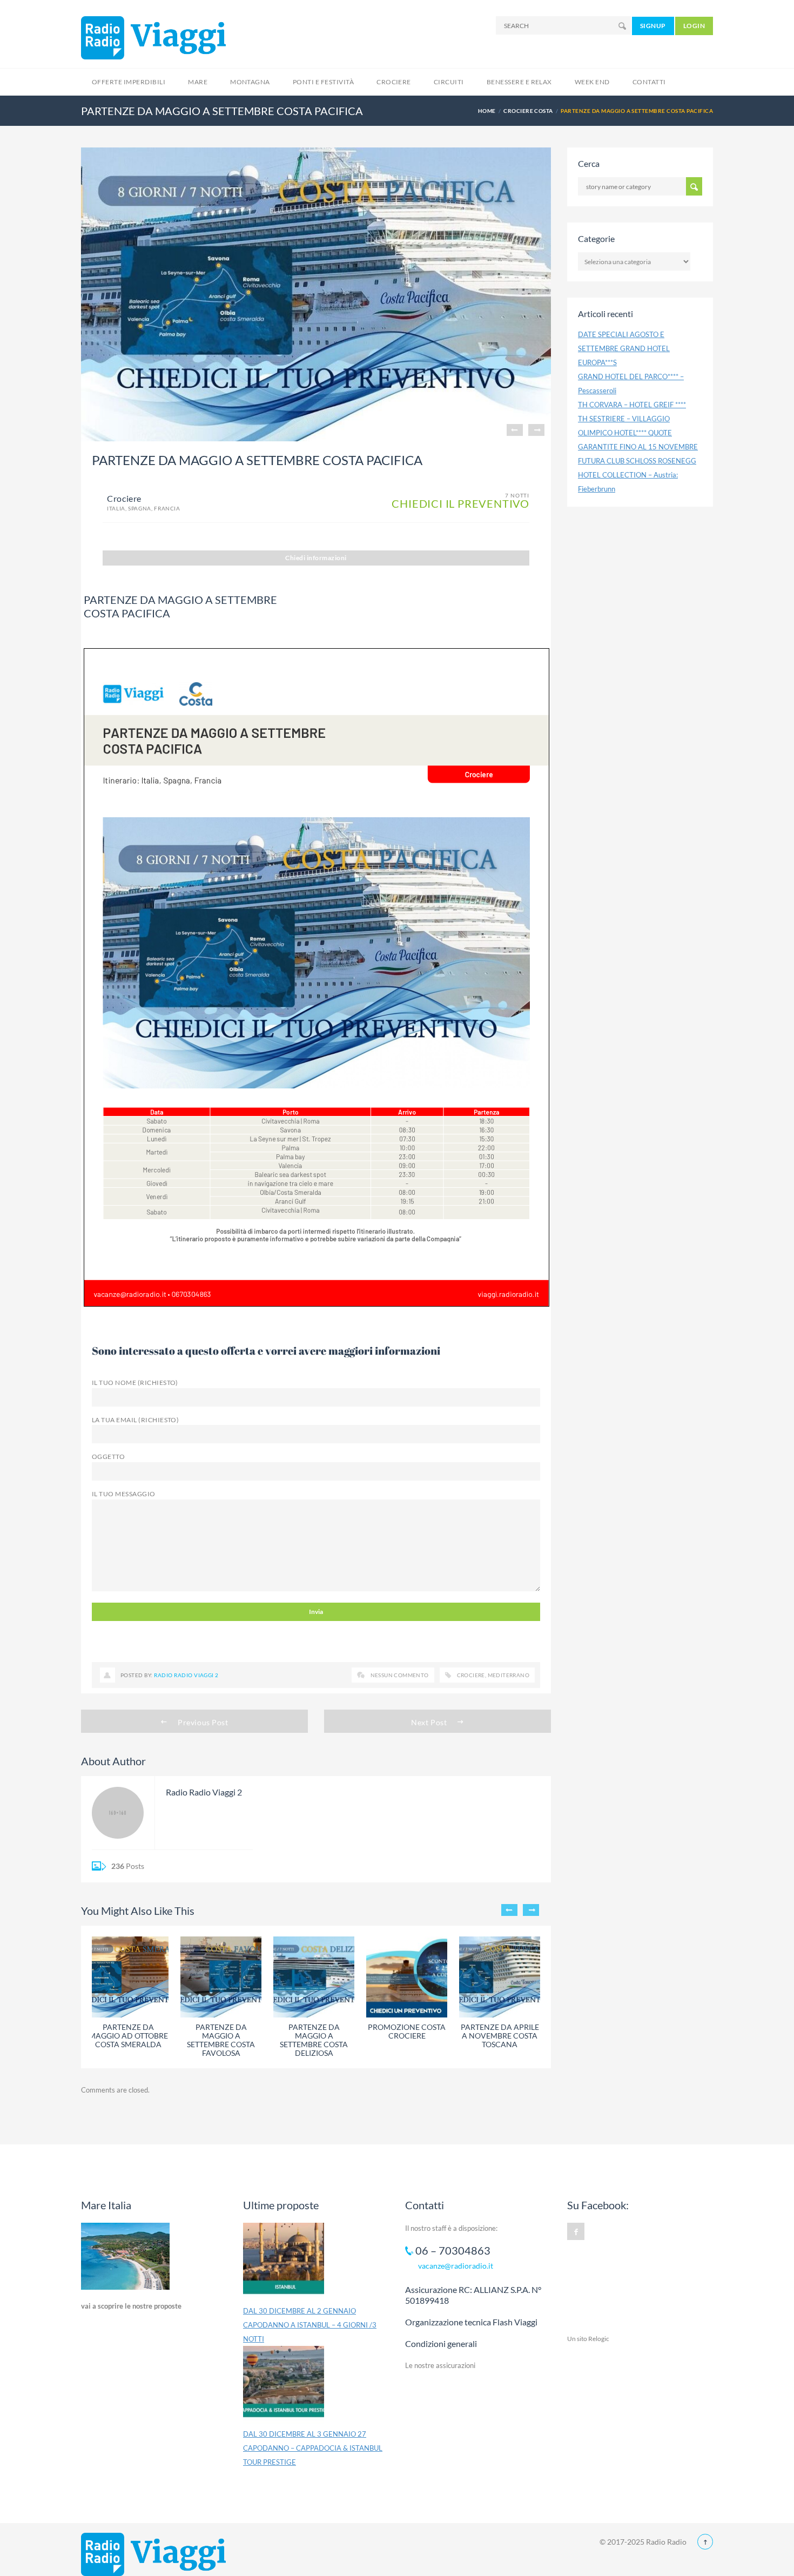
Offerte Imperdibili (129, 82)
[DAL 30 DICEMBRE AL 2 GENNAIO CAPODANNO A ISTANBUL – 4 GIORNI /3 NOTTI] (284, 2263)
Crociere (394, 82)
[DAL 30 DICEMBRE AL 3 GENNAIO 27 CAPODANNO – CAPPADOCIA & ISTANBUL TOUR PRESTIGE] (284, 2386)
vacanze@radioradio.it (456, 2266)
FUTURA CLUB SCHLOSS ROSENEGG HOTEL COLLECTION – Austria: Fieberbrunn (637, 475)
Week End (592, 82)
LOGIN (694, 26)
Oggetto (108, 1457)
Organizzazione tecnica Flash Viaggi (471, 2322)
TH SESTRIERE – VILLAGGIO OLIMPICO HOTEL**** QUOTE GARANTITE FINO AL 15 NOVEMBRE (638, 433)
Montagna (250, 82)
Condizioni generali (441, 2343)
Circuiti (449, 82)
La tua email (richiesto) (135, 1420)
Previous (515, 430)
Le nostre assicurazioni (440, 2365)
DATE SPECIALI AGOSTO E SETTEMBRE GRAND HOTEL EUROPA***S (624, 348)
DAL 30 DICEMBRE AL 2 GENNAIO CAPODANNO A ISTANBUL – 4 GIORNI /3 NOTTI (310, 2325)
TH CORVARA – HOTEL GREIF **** (632, 405)
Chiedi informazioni (316, 558)
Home (487, 111)
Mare (198, 82)
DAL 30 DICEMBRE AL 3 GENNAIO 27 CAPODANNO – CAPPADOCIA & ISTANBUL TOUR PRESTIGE (313, 2448)
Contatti (649, 82)
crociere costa (528, 111)
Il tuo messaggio (124, 1494)
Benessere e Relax (519, 82)
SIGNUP (653, 26)
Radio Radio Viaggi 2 (186, 1675)
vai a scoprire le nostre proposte (131, 2306)
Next (536, 430)
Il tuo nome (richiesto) (135, 1383)
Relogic (599, 2339)
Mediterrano (509, 1675)
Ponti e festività (323, 82)
